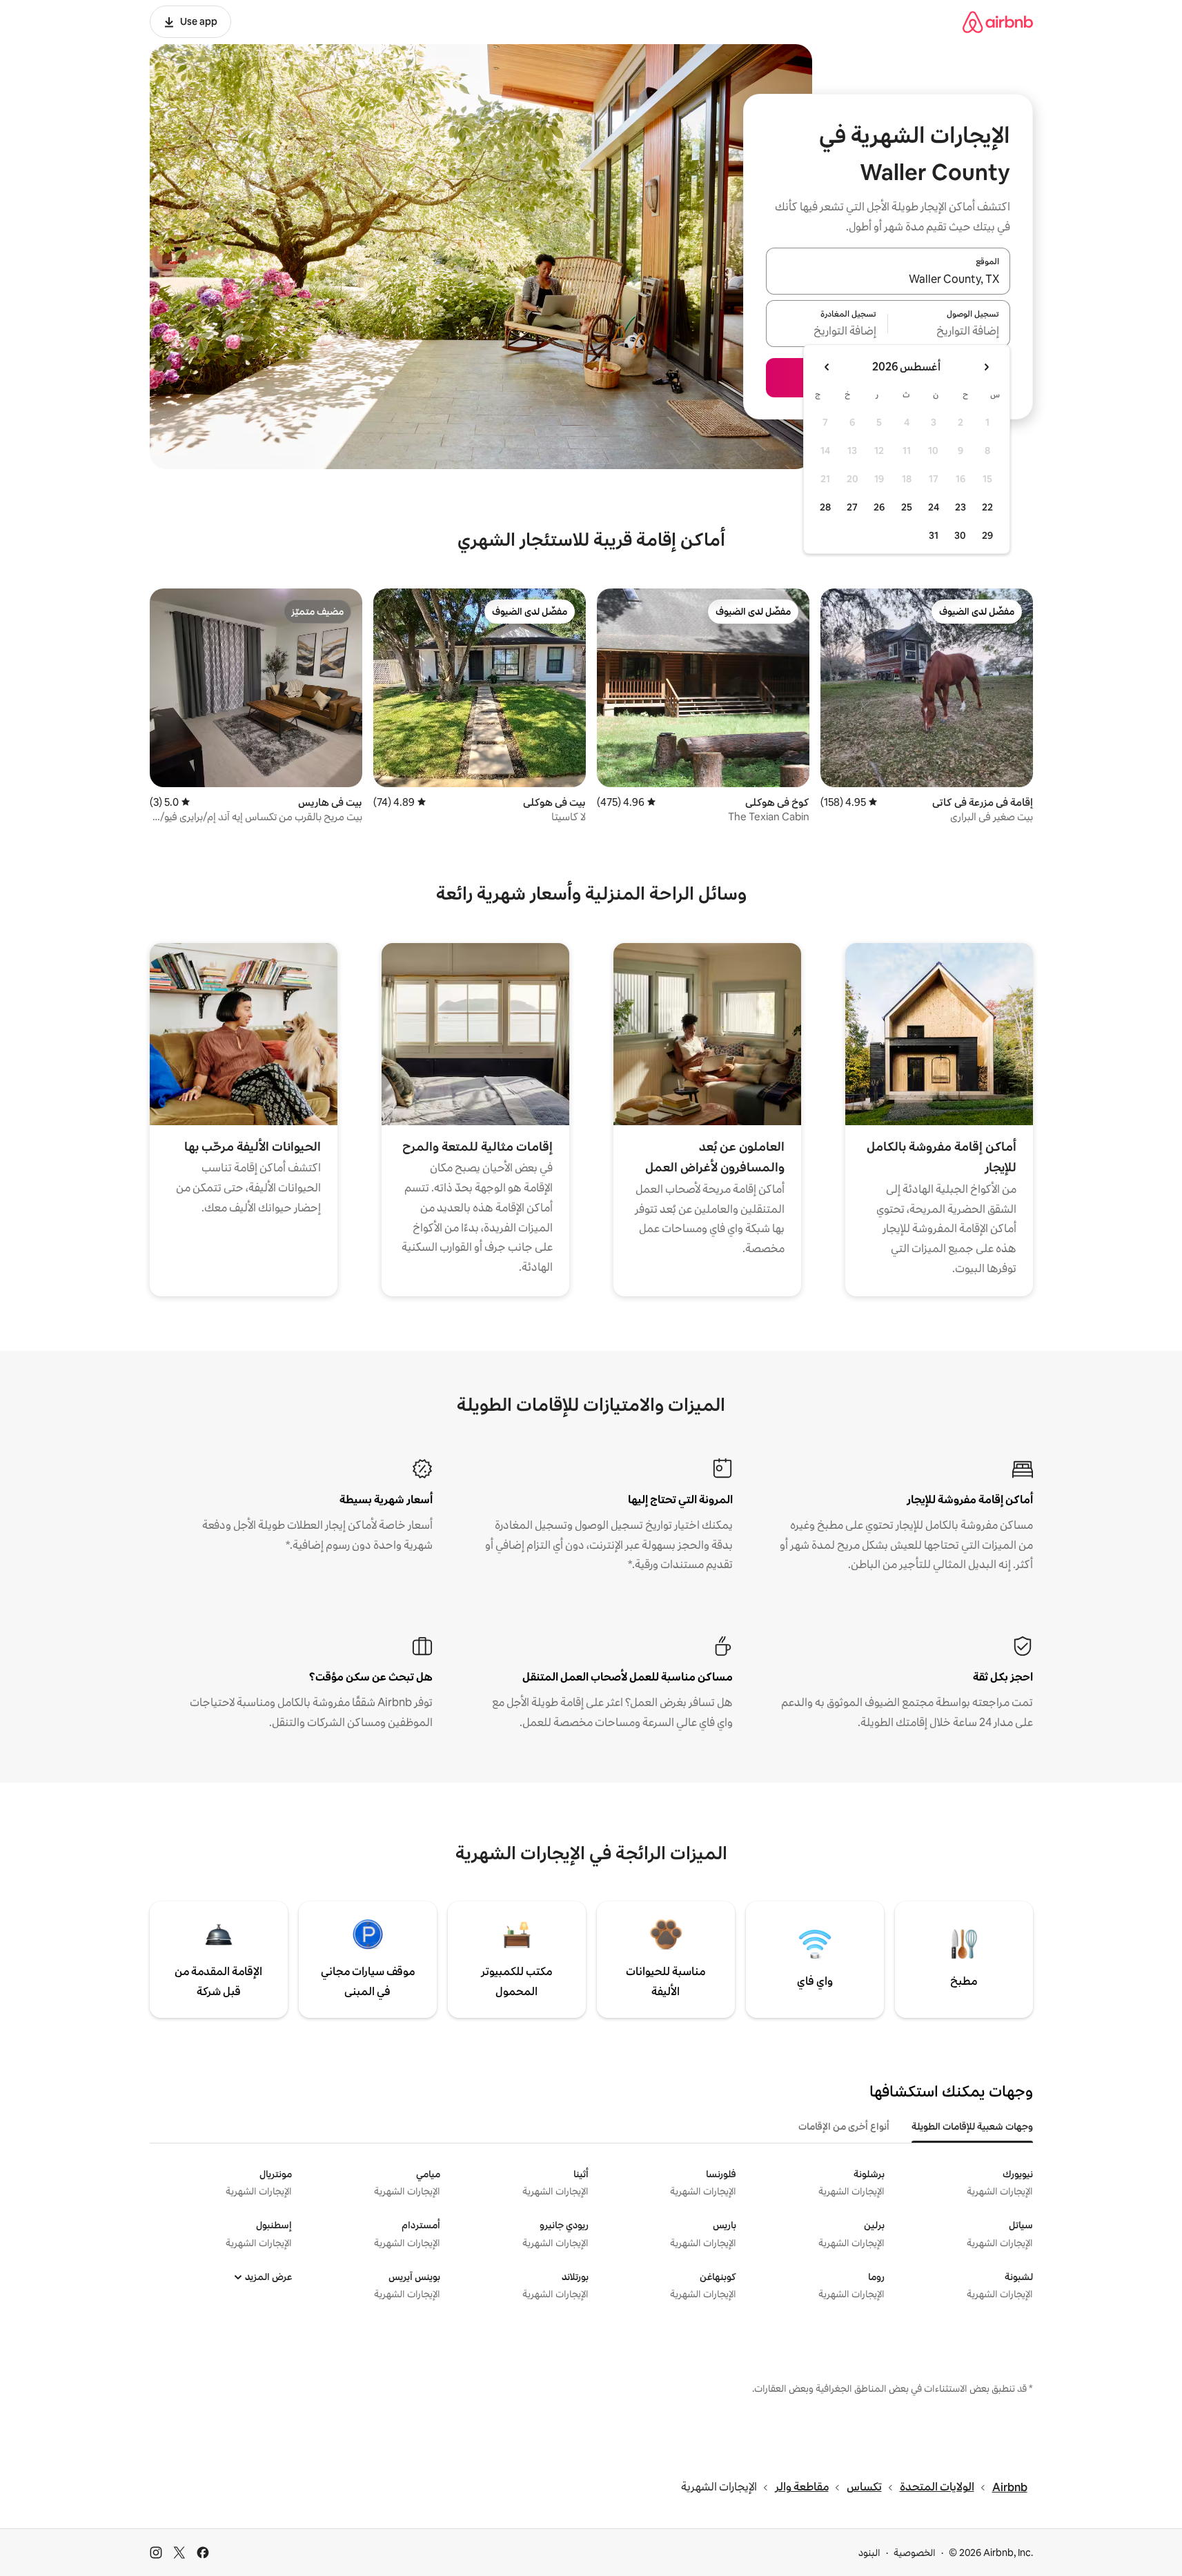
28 (825, 507)
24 (934, 507)
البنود (869, 2553)
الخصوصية (915, 2553)
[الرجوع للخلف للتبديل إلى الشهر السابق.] (986, 367)
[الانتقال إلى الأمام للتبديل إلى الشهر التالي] (827, 367)
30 (960, 535)
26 (879, 507)
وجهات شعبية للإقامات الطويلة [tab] (972, 2126)
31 (934, 535)
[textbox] (949, 332)
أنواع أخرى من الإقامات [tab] (844, 2126)
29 (987, 535)
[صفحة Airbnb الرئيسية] (998, 22)
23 (961, 507)
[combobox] (888, 279)
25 (907, 507)
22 (987, 507)
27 (852, 507)
